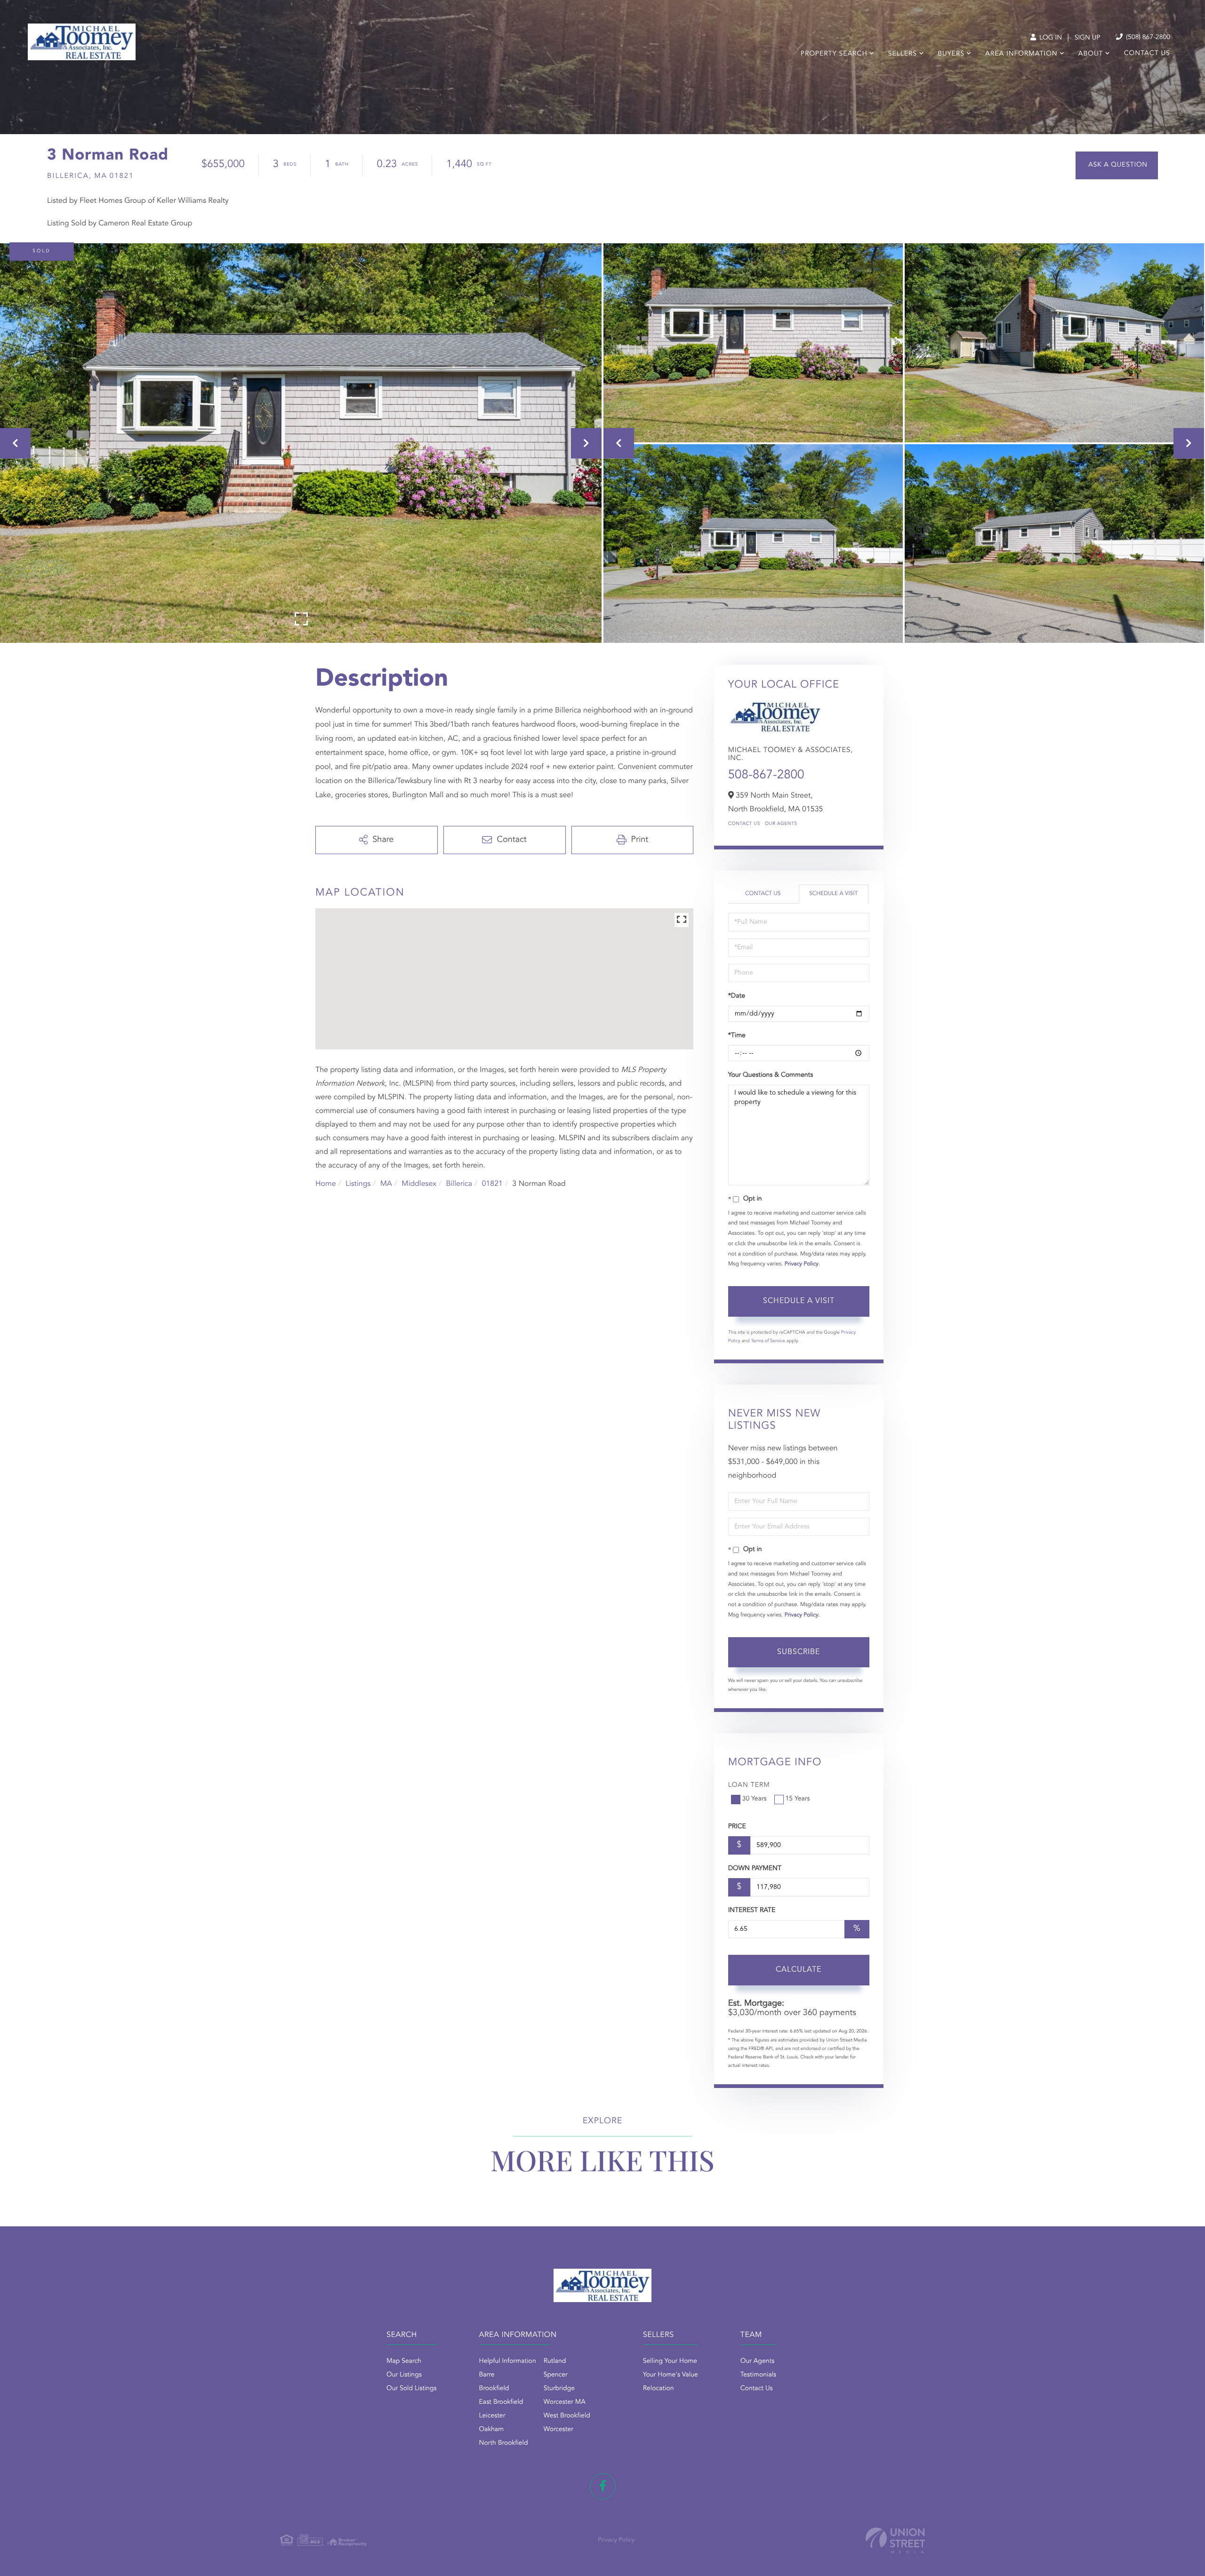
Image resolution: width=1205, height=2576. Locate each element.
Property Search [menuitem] (834, 54)
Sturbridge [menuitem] (559, 2389)
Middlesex (419, 1184)
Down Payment (755, 1869)
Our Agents (781, 824)
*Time (737, 1036)
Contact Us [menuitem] (1147, 54)
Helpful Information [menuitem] (508, 2361)
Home (326, 1184)
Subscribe (799, 1652)
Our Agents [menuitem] (757, 2361)
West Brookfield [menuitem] (567, 2416)
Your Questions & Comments (771, 1075)
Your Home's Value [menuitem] (671, 2375)
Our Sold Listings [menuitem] (412, 2389)
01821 (492, 1184)
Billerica (459, 1184)
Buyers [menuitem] (951, 54)
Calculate (799, 1970)
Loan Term (749, 1785)
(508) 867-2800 (1147, 38)
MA (386, 1184)
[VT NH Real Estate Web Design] (895, 2540)
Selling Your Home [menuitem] (670, 2361)
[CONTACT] (1117, 165)
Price (737, 1827)
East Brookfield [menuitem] (501, 2402)
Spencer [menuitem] (556, 2375)
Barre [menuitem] (487, 2375)
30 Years (755, 1799)
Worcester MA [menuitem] (565, 2402)
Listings (358, 1184)
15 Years (798, 1799)
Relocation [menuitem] (659, 2389)
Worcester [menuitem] (558, 2430)
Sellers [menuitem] (903, 54)
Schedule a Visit (833, 894)
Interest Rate (752, 1911)
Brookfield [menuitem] (494, 2389)
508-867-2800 (766, 776)
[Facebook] (603, 2486)
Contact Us (744, 824)
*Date (737, 996)
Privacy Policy (802, 1264)
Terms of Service (768, 1341)
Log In (1050, 38)
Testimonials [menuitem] (758, 2375)
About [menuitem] (1091, 54)
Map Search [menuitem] (404, 2361)
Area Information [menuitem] (1021, 54)
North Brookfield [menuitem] (504, 2443)
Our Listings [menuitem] (404, 2375)
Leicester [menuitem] (492, 2416)
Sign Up (1088, 38)
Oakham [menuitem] (492, 2430)
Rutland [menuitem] (555, 2361)
